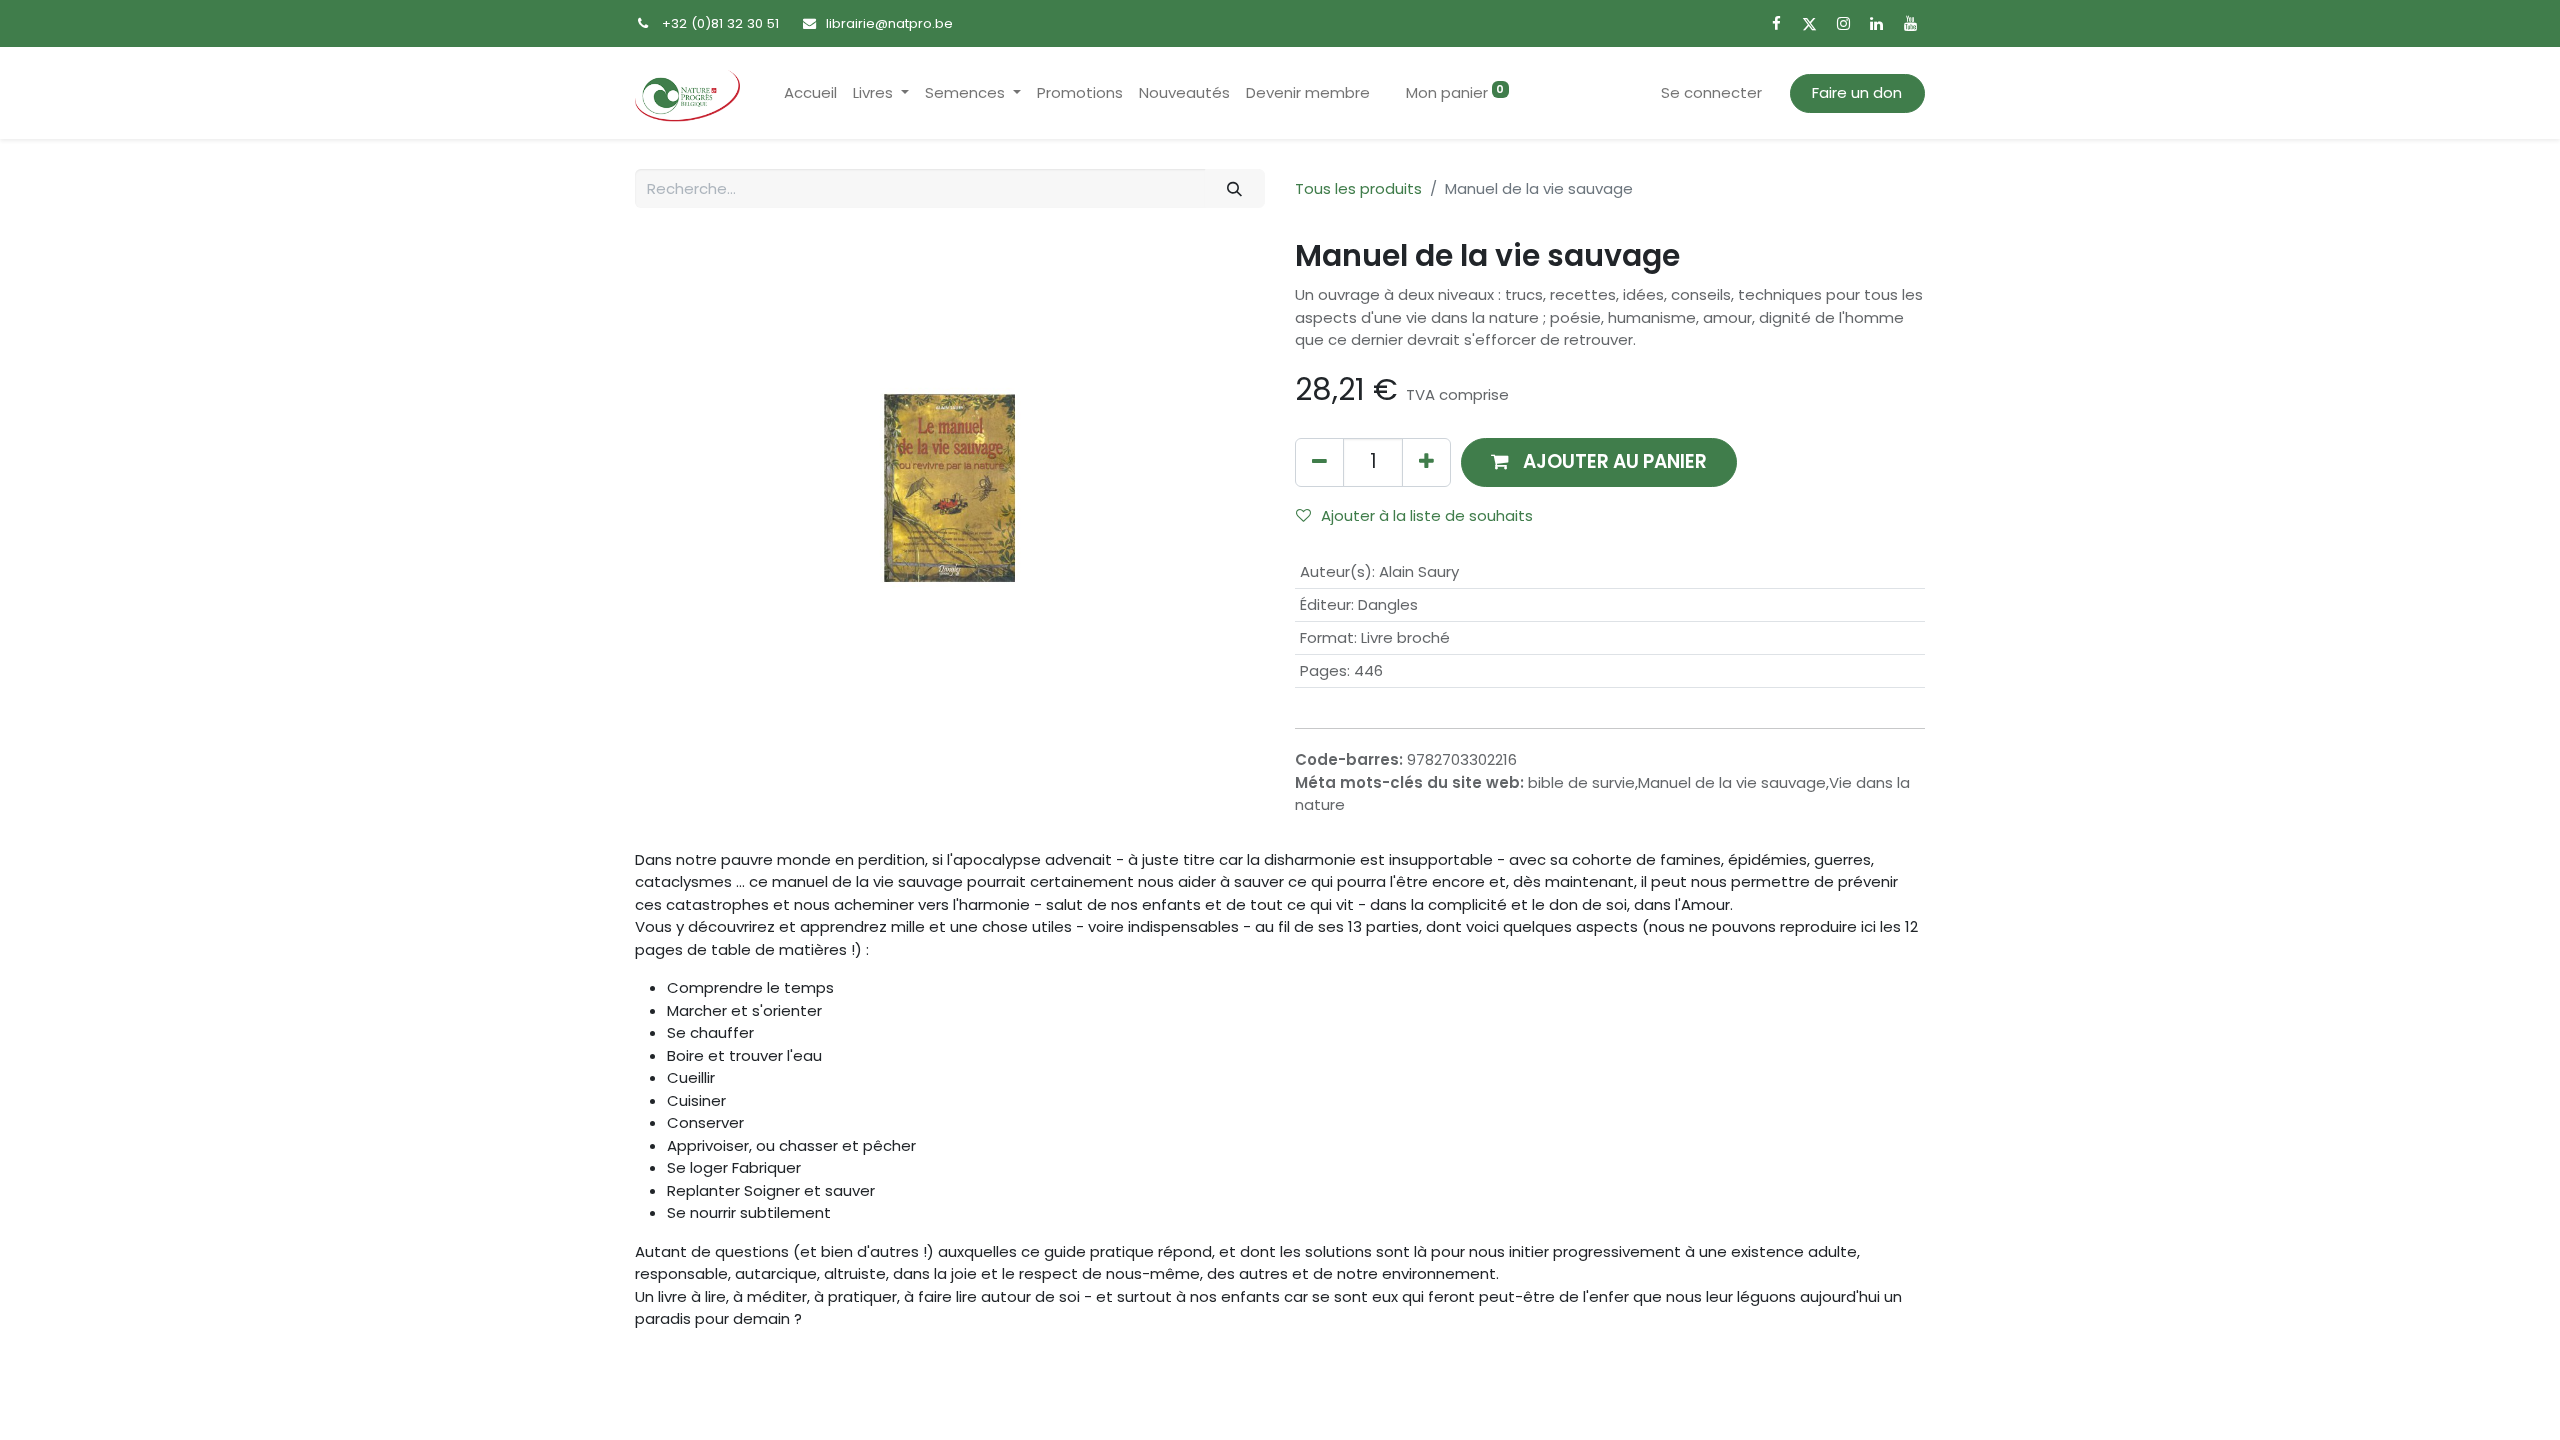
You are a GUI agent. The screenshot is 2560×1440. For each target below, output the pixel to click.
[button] (1599, 462)
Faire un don (1857, 92)
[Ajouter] (1426, 462)
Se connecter (1711, 92)
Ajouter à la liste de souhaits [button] (1427, 515)
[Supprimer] (1319, 462)
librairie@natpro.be (889, 23)
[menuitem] (810, 93)
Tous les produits (1358, 188)
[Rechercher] (1235, 188)
